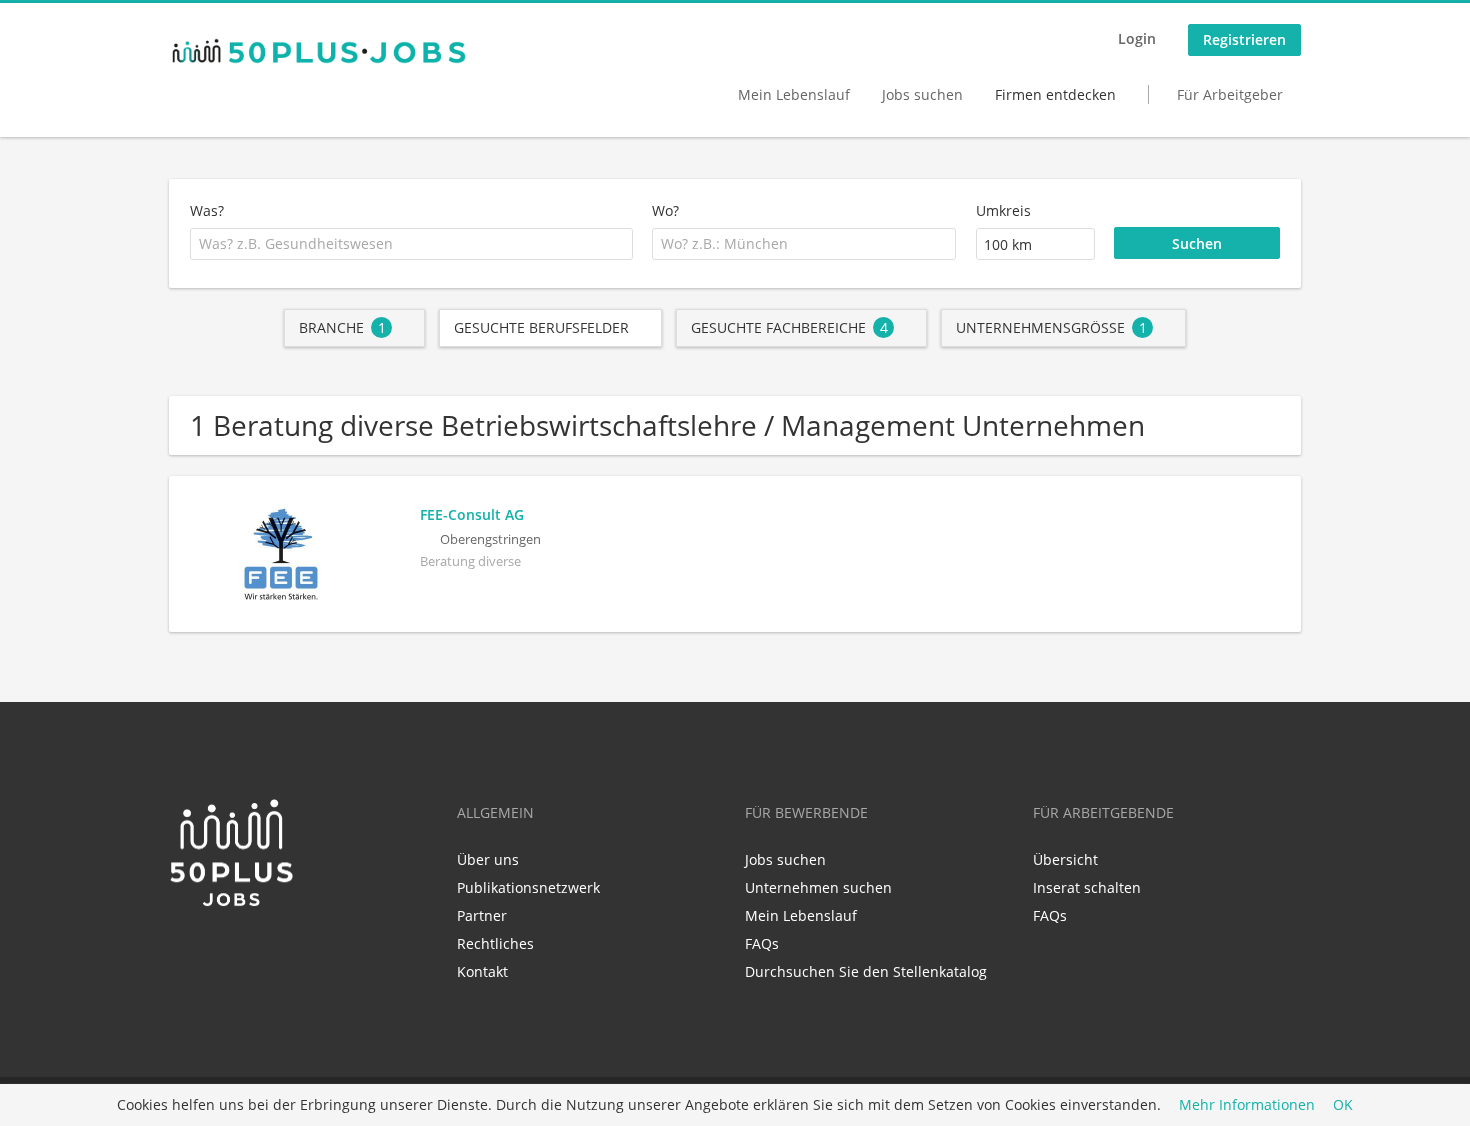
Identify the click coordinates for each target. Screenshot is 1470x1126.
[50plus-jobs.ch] (319, 51)
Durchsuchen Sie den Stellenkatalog (866, 971)
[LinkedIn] (183, 951)
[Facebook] (216, 951)
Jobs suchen (922, 94)
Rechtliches (495, 943)
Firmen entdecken (1055, 94)
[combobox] (411, 244)
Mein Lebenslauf (794, 94)
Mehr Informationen (1247, 1105)
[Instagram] (246, 951)
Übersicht (1065, 859)
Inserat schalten (1087, 887)
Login (1137, 38)
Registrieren (1244, 39)
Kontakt (482, 971)
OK (1343, 1105)
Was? (207, 210)
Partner (482, 915)
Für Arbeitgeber (1230, 94)
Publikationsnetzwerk (528, 887)
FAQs (762, 943)
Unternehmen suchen (818, 887)
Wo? (665, 210)
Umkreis (1003, 210)
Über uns (488, 859)
